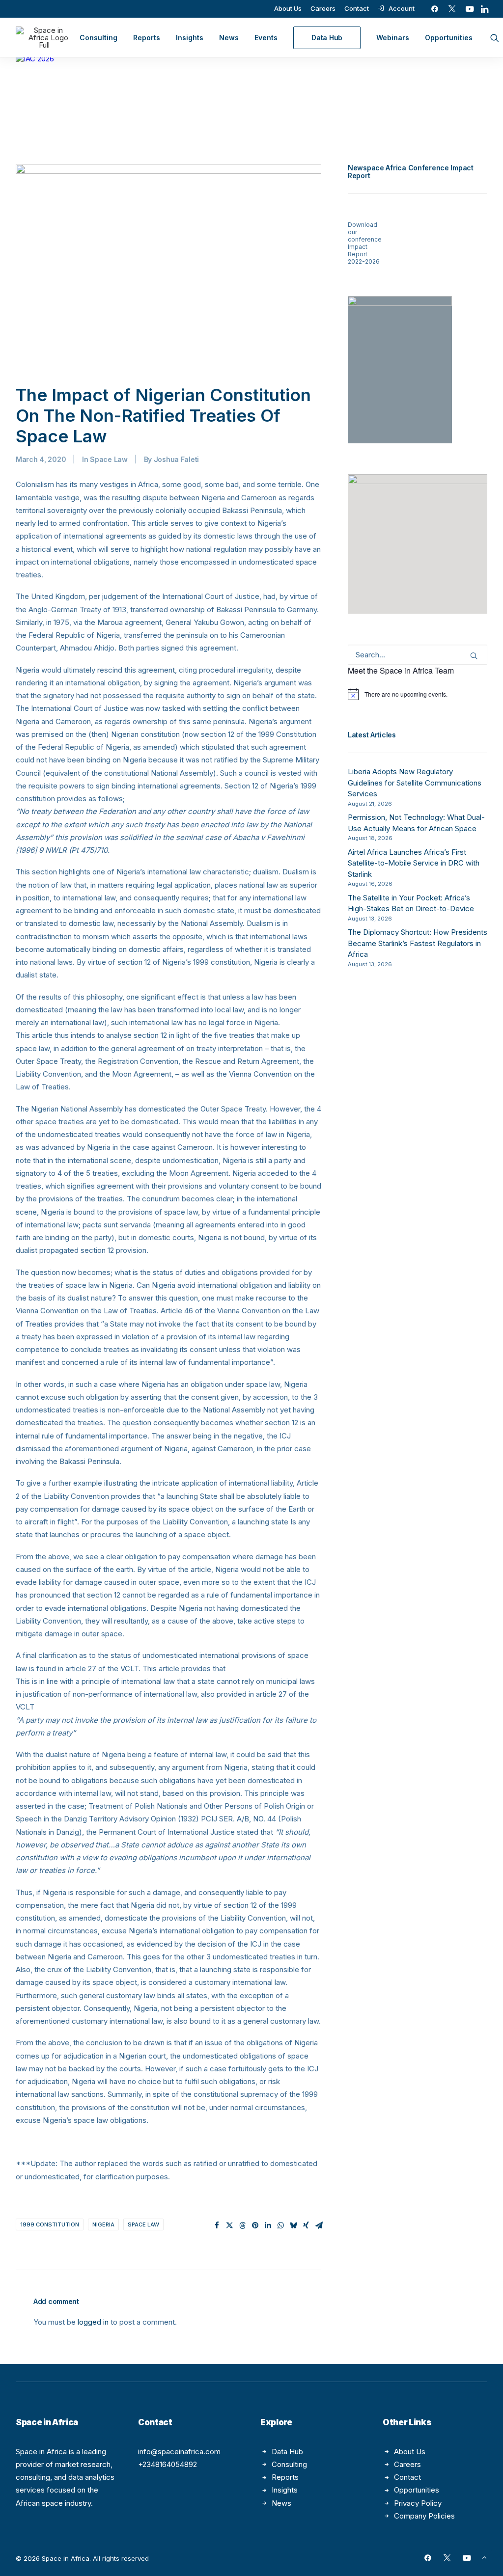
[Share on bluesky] (293, 2225)
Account (402, 8)
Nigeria (103, 2224)
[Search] (418, 655)
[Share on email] (319, 2225)
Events (266, 38)
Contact (357, 8)
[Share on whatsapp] (280, 2225)
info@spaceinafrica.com (179, 2452)
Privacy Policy (418, 2503)
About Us (288, 8)
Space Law (109, 459)
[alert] (418, 694)
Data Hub (287, 2452)
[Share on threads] (242, 2225)
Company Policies (424, 2516)
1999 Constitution (50, 2224)
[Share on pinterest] (255, 2225)
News (229, 38)
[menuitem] (288, 8)
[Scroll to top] (484, 2557)
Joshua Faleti (176, 459)
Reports (147, 38)
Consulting (98, 38)
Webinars (393, 38)
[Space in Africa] (44, 38)
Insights (190, 38)
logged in (93, 2322)
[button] (435, 9)
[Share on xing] (306, 2225)
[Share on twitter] (229, 2225)
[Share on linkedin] (268, 2225)
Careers (323, 8)
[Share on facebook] (217, 2225)
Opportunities (449, 38)
